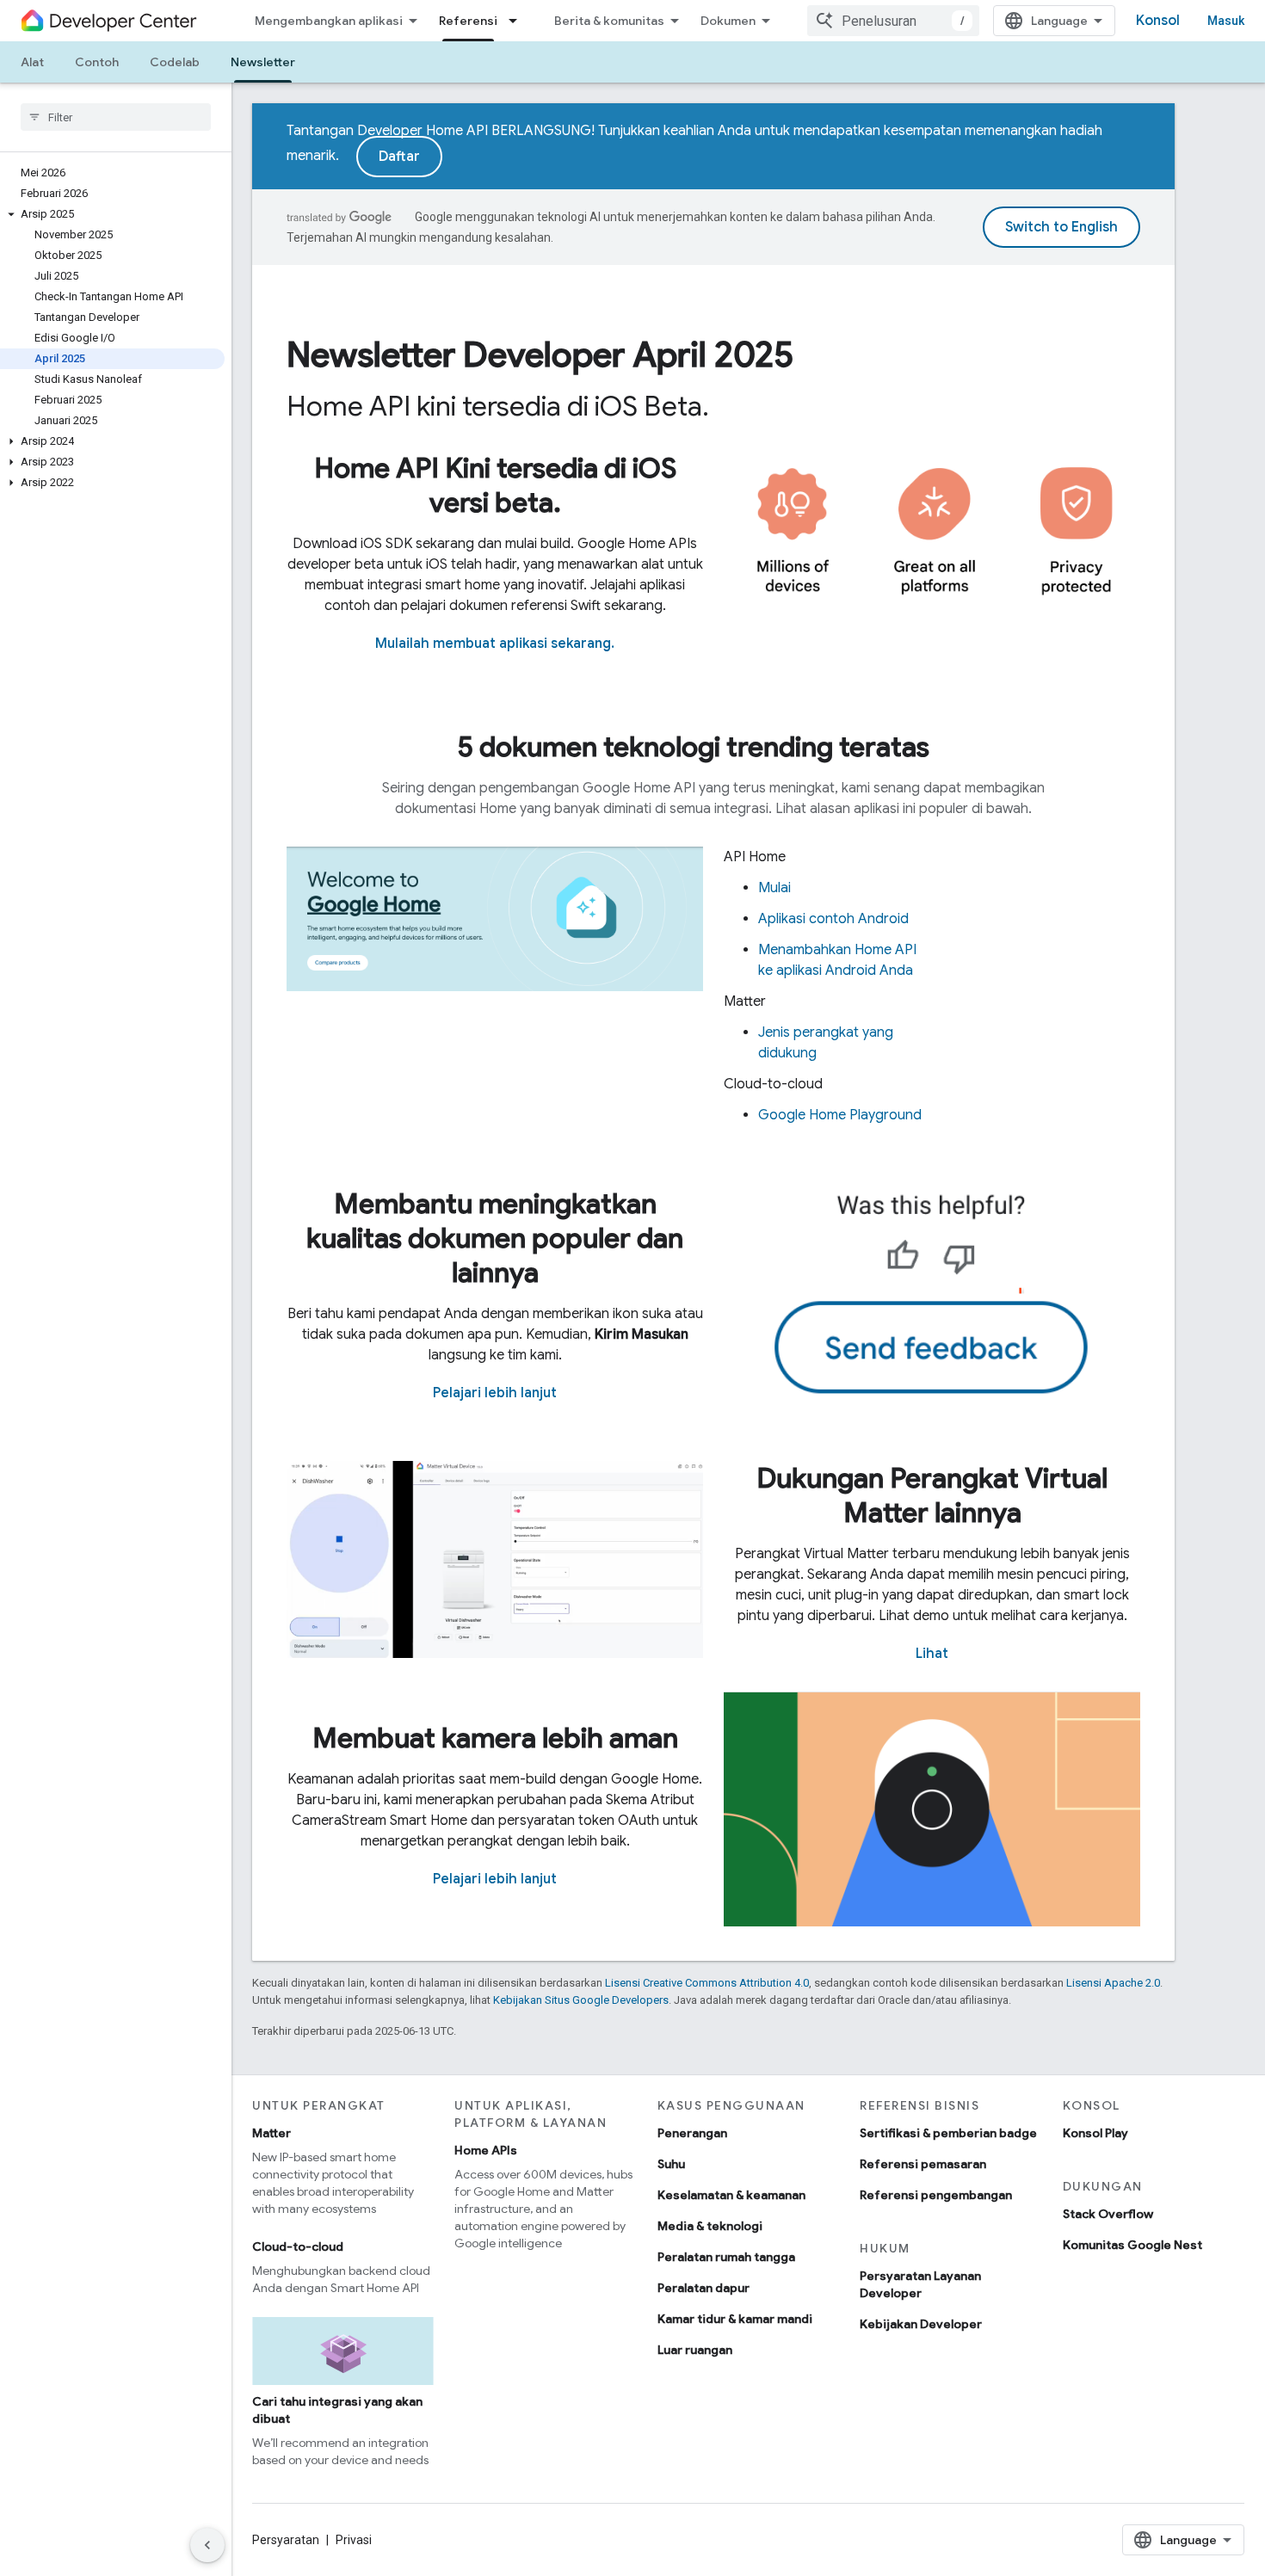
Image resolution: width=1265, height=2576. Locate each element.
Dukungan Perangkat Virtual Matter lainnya (932, 1495)
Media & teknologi (710, 2226)
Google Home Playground (840, 1115)
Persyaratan (286, 2540)
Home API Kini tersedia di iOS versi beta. (495, 485)
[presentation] (713, 354)
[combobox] (893, 21)
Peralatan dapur (703, 2288)
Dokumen (728, 21)
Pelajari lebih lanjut (495, 1393)
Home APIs (486, 2150)
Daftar (399, 157)
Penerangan (692, 2133)
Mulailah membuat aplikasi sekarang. (495, 644)
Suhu (671, 2164)
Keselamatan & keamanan (731, 2195)
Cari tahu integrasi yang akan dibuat (337, 2410)
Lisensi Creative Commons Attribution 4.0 (707, 1983)
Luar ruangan (695, 2350)
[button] (112, 214)
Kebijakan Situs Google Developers (581, 2000)
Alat (32, 62)
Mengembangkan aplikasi (329, 21)
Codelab (175, 62)
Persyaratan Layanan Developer (920, 2284)
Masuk (1226, 21)
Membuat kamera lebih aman (495, 1738)
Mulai (774, 888)
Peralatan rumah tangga (726, 2257)
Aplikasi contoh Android (833, 919)
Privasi (354, 2540)
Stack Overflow (1108, 2214)
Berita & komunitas (609, 21)
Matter (272, 2133)
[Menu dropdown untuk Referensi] (518, 21)
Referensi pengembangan (936, 2195)
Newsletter (263, 62)
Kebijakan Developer (921, 2324)
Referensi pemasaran (923, 2164)
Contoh (97, 62)
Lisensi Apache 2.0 (1113, 1983)
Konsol (1158, 21)
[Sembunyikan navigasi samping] (207, 2545)
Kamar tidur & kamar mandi (735, 2319)
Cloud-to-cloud (298, 2246)
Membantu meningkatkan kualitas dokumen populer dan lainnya (495, 1238)
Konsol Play (1095, 2133)
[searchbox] (116, 117)
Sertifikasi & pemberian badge (948, 2133)
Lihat (932, 1654)
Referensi (468, 21)
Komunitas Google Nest (1132, 2245)
